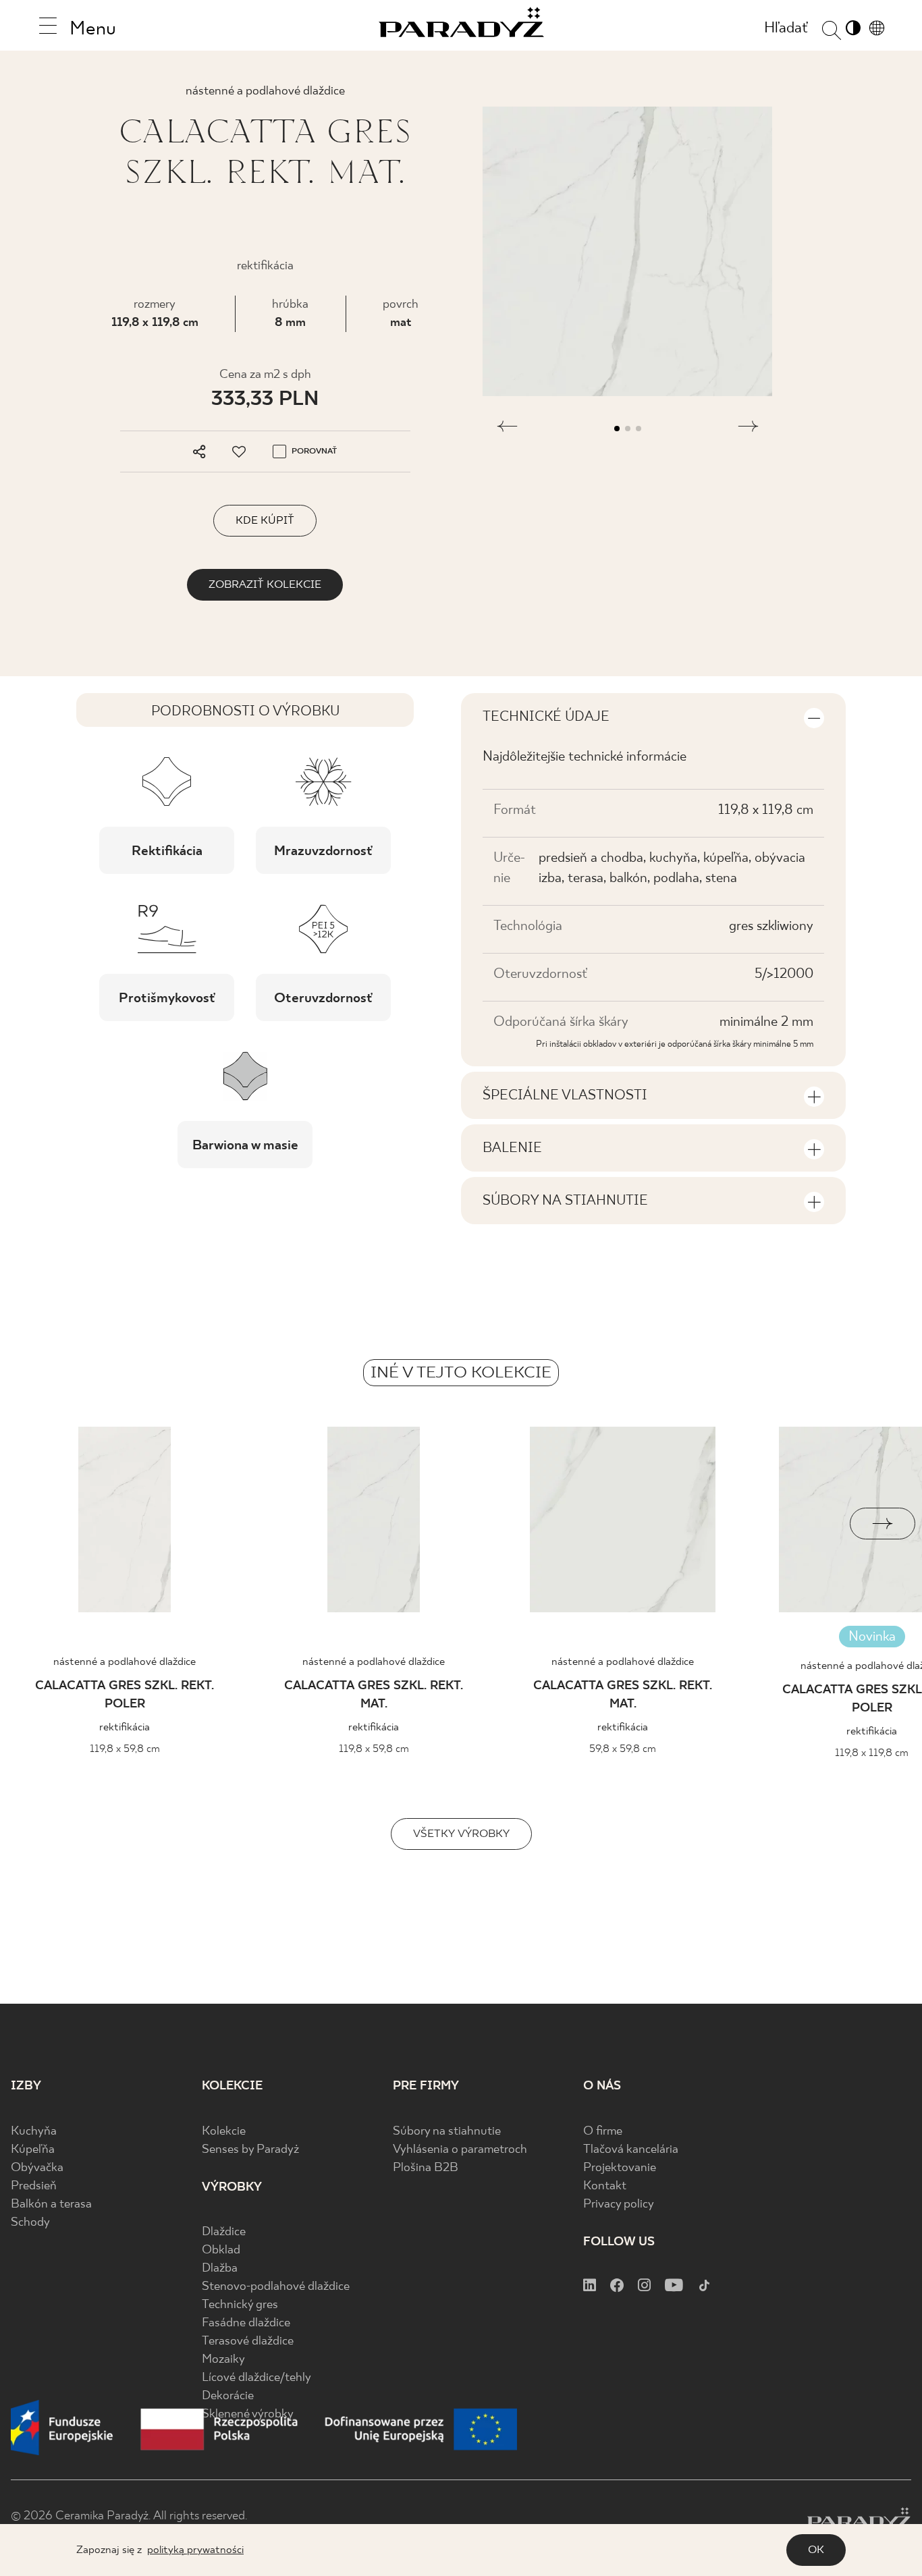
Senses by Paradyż (250, 2150)
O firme (603, 2132)
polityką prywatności (195, 2550)
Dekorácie (228, 2396)
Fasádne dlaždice (246, 2323)
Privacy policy (619, 2204)
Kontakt (605, 2186)
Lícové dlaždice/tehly (256, 2378)
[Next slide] (883, 1524)
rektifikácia (125, 1727)
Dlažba (220, 2269)
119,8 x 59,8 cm (125, 1749)
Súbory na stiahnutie (447, 2132)
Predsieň (34, 2186)
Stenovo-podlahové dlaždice (276, 2287)
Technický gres (240, 2305)
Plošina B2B (426, 2168)
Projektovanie (620, 2168)
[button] (507, 429)
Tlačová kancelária (631, 2150)
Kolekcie (224, 2132)
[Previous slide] (39, 1524)
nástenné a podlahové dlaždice (125, 1662)
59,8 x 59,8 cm (623, 1749)
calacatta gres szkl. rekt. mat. (374, 1695)
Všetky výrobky (461, 1834)
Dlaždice (224, 2232)
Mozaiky (223, 2360)
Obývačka (37, 2168)
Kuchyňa (34, 2132)
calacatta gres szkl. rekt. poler (125, 1695)
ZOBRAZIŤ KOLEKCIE (265, 585)
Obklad (221, 2250)
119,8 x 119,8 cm (155, 323)
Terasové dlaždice (248, 2341)
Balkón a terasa (51, 2204)
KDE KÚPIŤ (265, 521)
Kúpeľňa (33, 2150)
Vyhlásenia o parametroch (460, 2150)
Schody (30, 2223)
